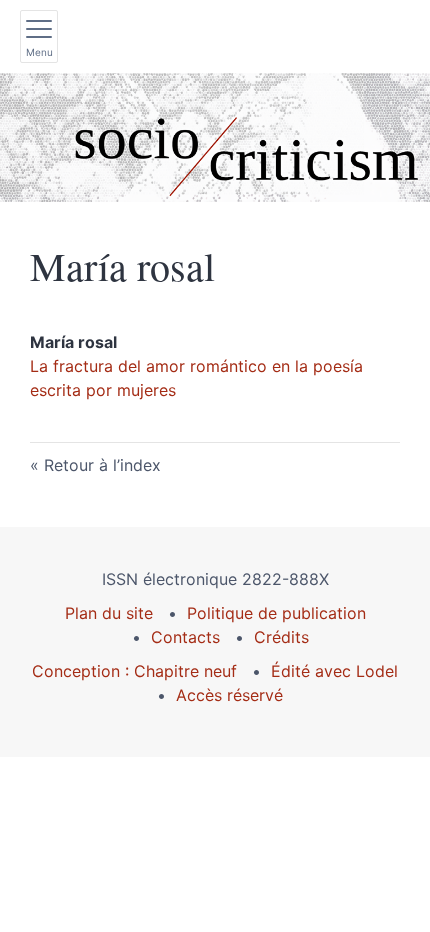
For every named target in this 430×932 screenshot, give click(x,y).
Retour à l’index (102, 465)
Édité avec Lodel (334, 671)
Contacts (185, 637)
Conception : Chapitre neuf (134, 671)
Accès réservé (229, 695)
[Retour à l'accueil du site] (215, 137)
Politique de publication (276, 613)
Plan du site (109, 613)
